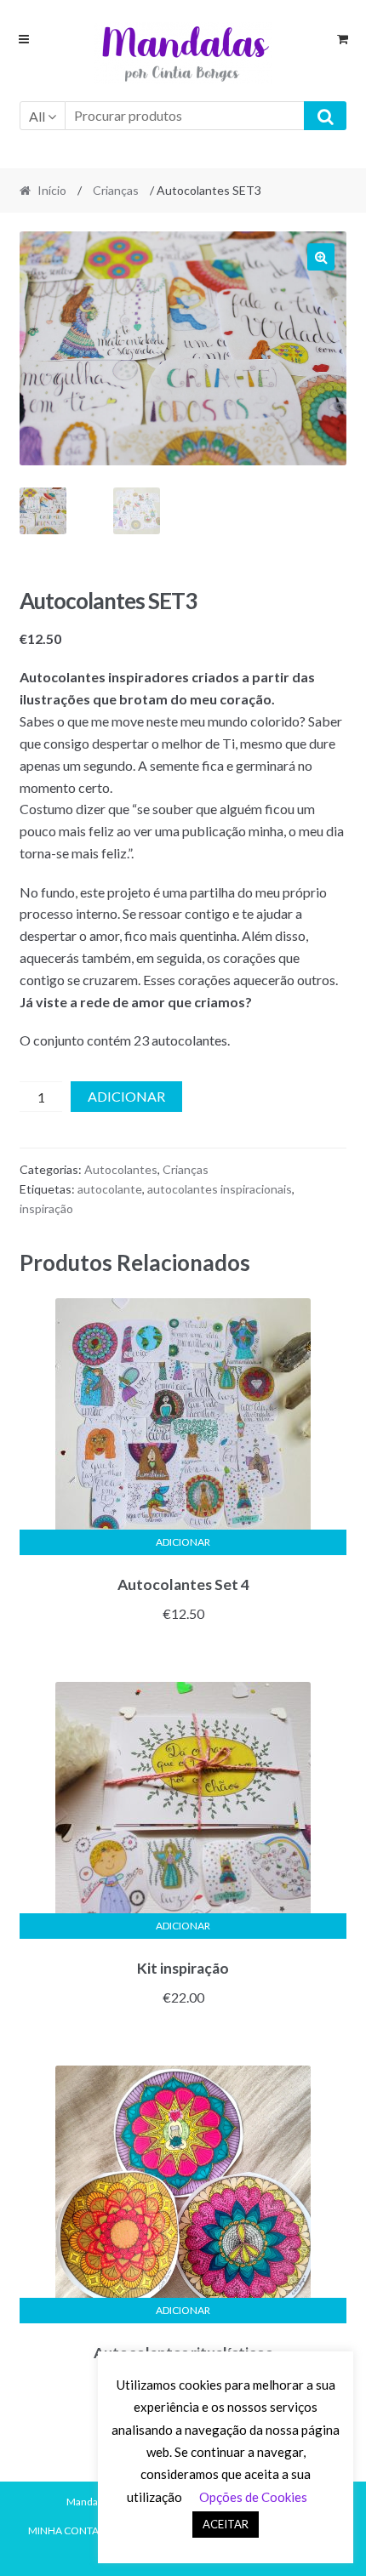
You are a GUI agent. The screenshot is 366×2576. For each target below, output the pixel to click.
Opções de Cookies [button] (253, 2497)
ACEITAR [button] (226, 2524)
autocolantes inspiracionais (220, 1189)
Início (52, 190)
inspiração (46, 1208)
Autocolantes (121, 1169)
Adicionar (126, 1096)
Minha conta (63, 2530)
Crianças (116, 190)
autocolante (110, 1189)
